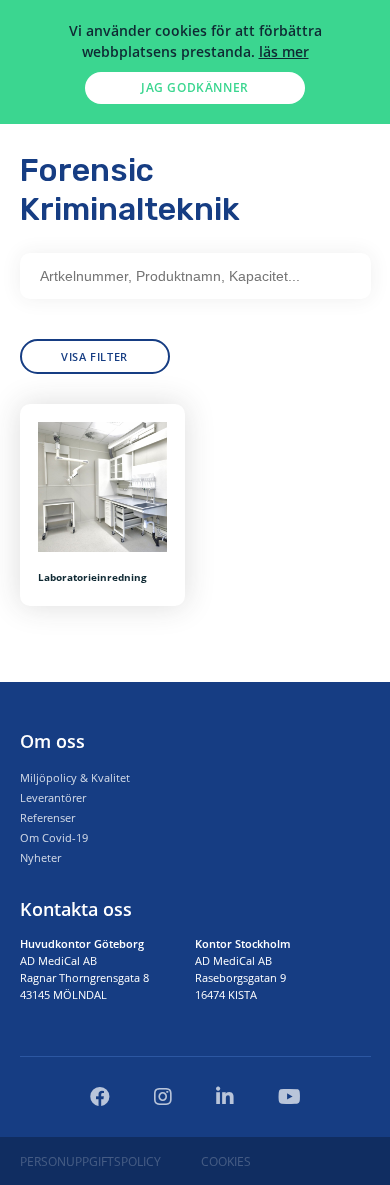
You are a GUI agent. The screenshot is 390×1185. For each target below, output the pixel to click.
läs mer (284, 51)
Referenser (47, 817)
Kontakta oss (76, 909)
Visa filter (94, 356)
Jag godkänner (195, 87)
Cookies (226, 1161)
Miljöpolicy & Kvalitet (75, 777)
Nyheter (40, 857)
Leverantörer (53, 797)
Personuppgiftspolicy (90, 1161)
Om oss (52, 741)
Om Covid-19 (54, 837)
